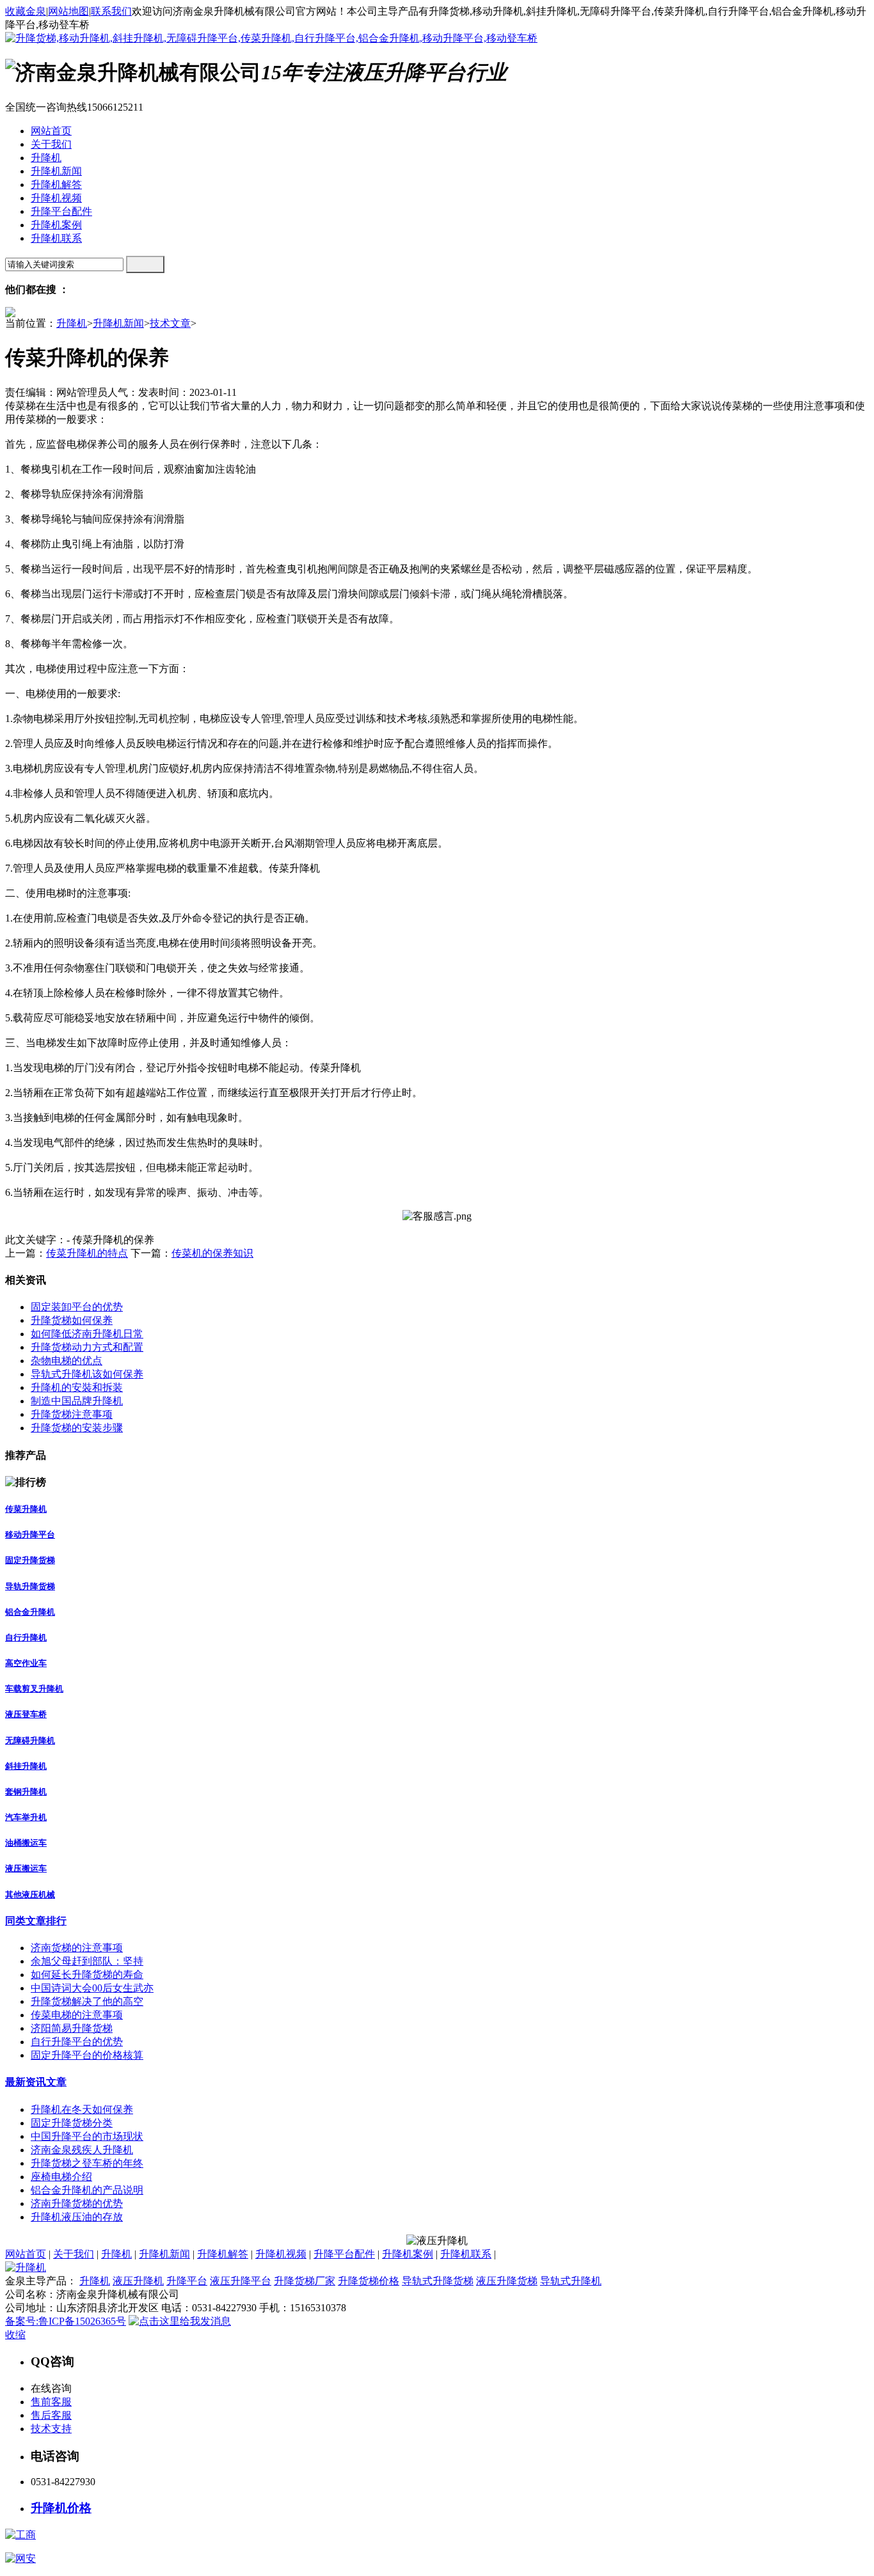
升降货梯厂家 (305, 2281)
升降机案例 (408, 2254)
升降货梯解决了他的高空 (87, 2001)
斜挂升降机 (26, 1766)
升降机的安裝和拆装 (77, 1387)
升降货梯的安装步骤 (77, 1428)
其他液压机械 (30, 1895)
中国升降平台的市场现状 (87, 2136)
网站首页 (26, 2254)
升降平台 (187, 2281)
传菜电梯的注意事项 (77, 2015)
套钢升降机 (26, 1792)
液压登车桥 (26, 1714)
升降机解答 (223, 2254)
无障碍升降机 (30, 1740)
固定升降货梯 (30, 1560)
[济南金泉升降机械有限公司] (271, 38)
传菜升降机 (26, 1509)
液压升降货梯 (507, 2281)
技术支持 (51, 2429)
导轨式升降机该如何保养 (87, 1374)
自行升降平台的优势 (77, 2042)
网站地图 (68, 11)
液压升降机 (138, 2281)
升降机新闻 (118, 323)
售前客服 (51, 2402)
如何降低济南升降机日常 (87, 1334)
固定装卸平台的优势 (77, 1307)
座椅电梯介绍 (61, 2177)
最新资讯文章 (36, 2082)
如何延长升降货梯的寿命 (87, 1975)
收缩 (15, 2335)
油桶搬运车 (26, 1843)
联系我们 (111, 11)
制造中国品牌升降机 (77, 1401)
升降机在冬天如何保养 (82, 2109)
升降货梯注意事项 (72, 1414)
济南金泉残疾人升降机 (82, 2150)
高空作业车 (26, 1663)
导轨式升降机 (571, 2281)
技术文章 (170, 323)
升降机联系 (466, 2254)
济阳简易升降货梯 (72, 2028)
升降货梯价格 (369, 2281)
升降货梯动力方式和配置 (87, 1347)
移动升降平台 (30, 1535)
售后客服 (51, 2415)
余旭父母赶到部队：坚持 (87, 1961)
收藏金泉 (26, 11)
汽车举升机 (26, 1817)
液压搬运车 (26, 1868)
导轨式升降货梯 (438, 2281)
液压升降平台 (241, 2281)
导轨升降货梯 (30, 1586)
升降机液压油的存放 (77, 2217)
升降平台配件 (344, 2254)
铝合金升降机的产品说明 (87, 2190)
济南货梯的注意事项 (77, 1948)
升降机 (72, 323)
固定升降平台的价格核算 (87, 2055)
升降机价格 (61, 2508)
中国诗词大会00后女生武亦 (92, 1988)
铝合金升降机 (30, 1612)
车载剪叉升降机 (34, 1689)
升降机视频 (281, 2254)
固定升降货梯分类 (72, 2123)
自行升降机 (26, 1637)
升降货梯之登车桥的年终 (87, 2163)
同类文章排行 (36, 1921)
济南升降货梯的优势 (77, 2203)
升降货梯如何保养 (72, 1320)
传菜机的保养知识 (212, 1253)
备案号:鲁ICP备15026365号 (66, 2321)
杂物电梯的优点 (67, 1361)
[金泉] (26, 2267)
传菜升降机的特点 (87, 1253)
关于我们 (74, 2254)
